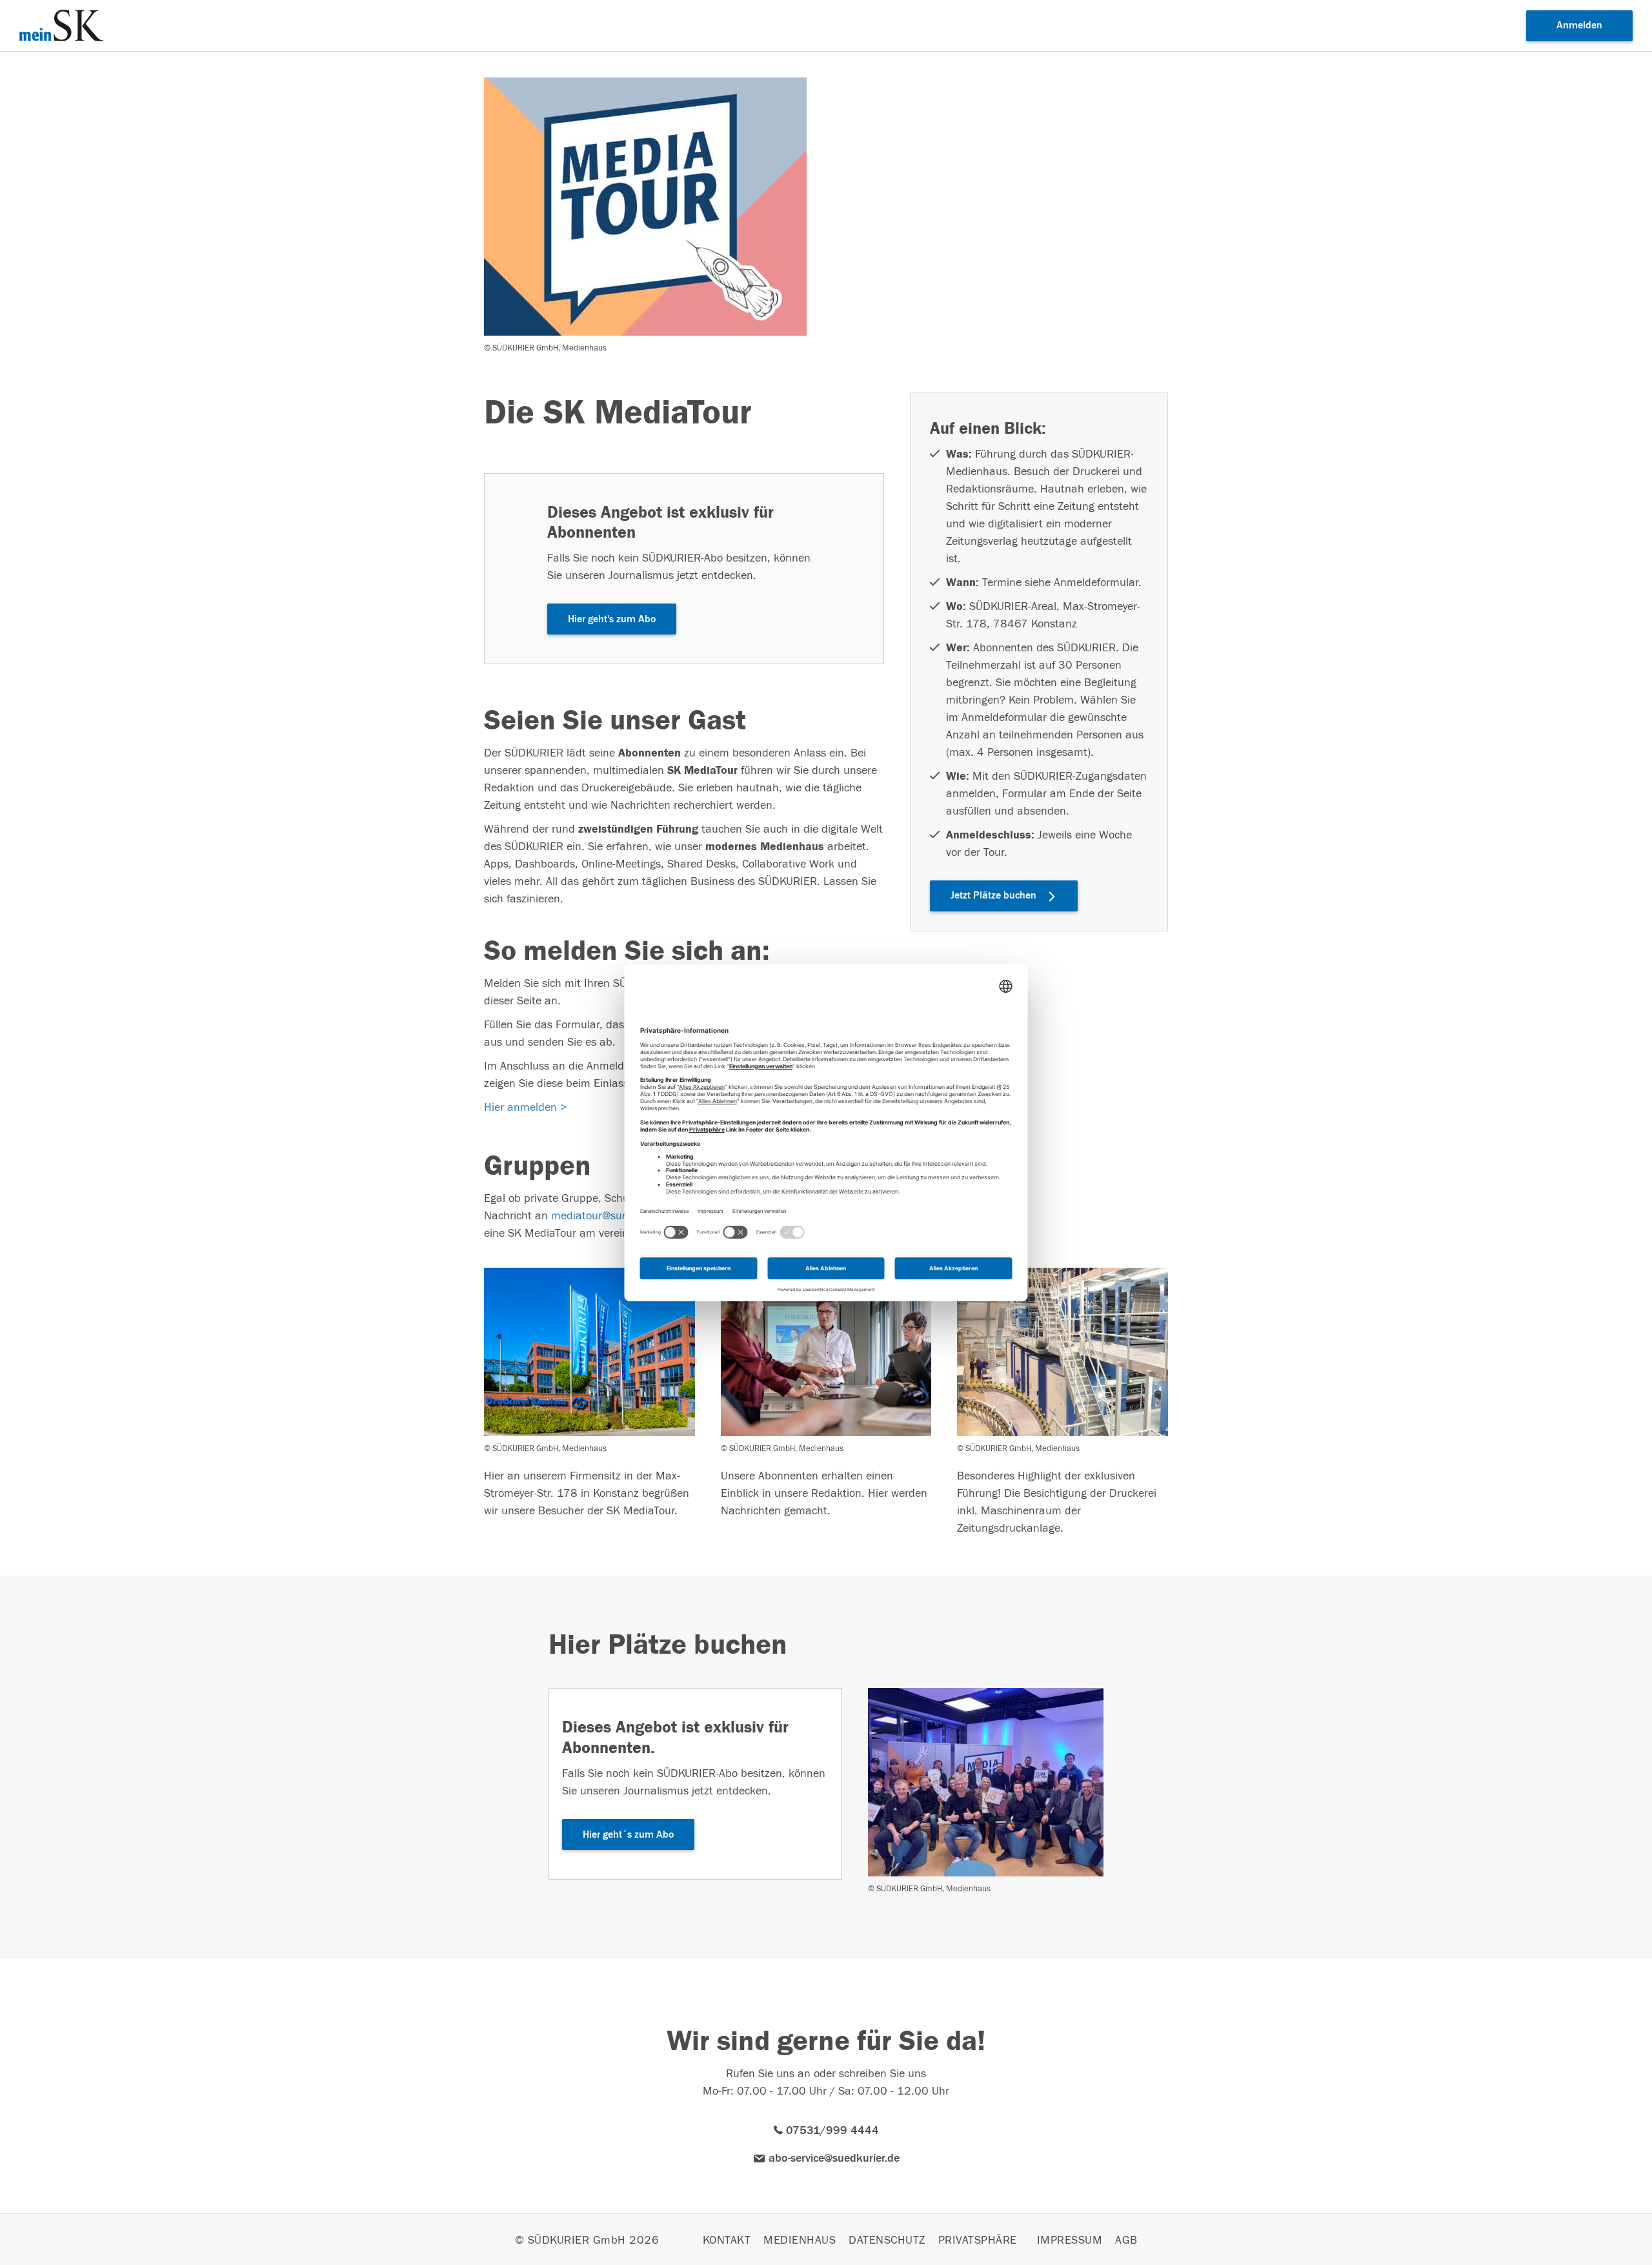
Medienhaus (800, 2240)
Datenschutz (887, 2240)
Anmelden (1579, 25)
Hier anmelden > (526, 1107)
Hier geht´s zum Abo (628, 1834)
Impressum (1070, 2240)
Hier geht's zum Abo (612, 619)
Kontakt (727, 2240)
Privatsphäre (978, 2240)
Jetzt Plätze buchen (993, 895)
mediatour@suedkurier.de (614, 1216)
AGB (1126, 2240)
